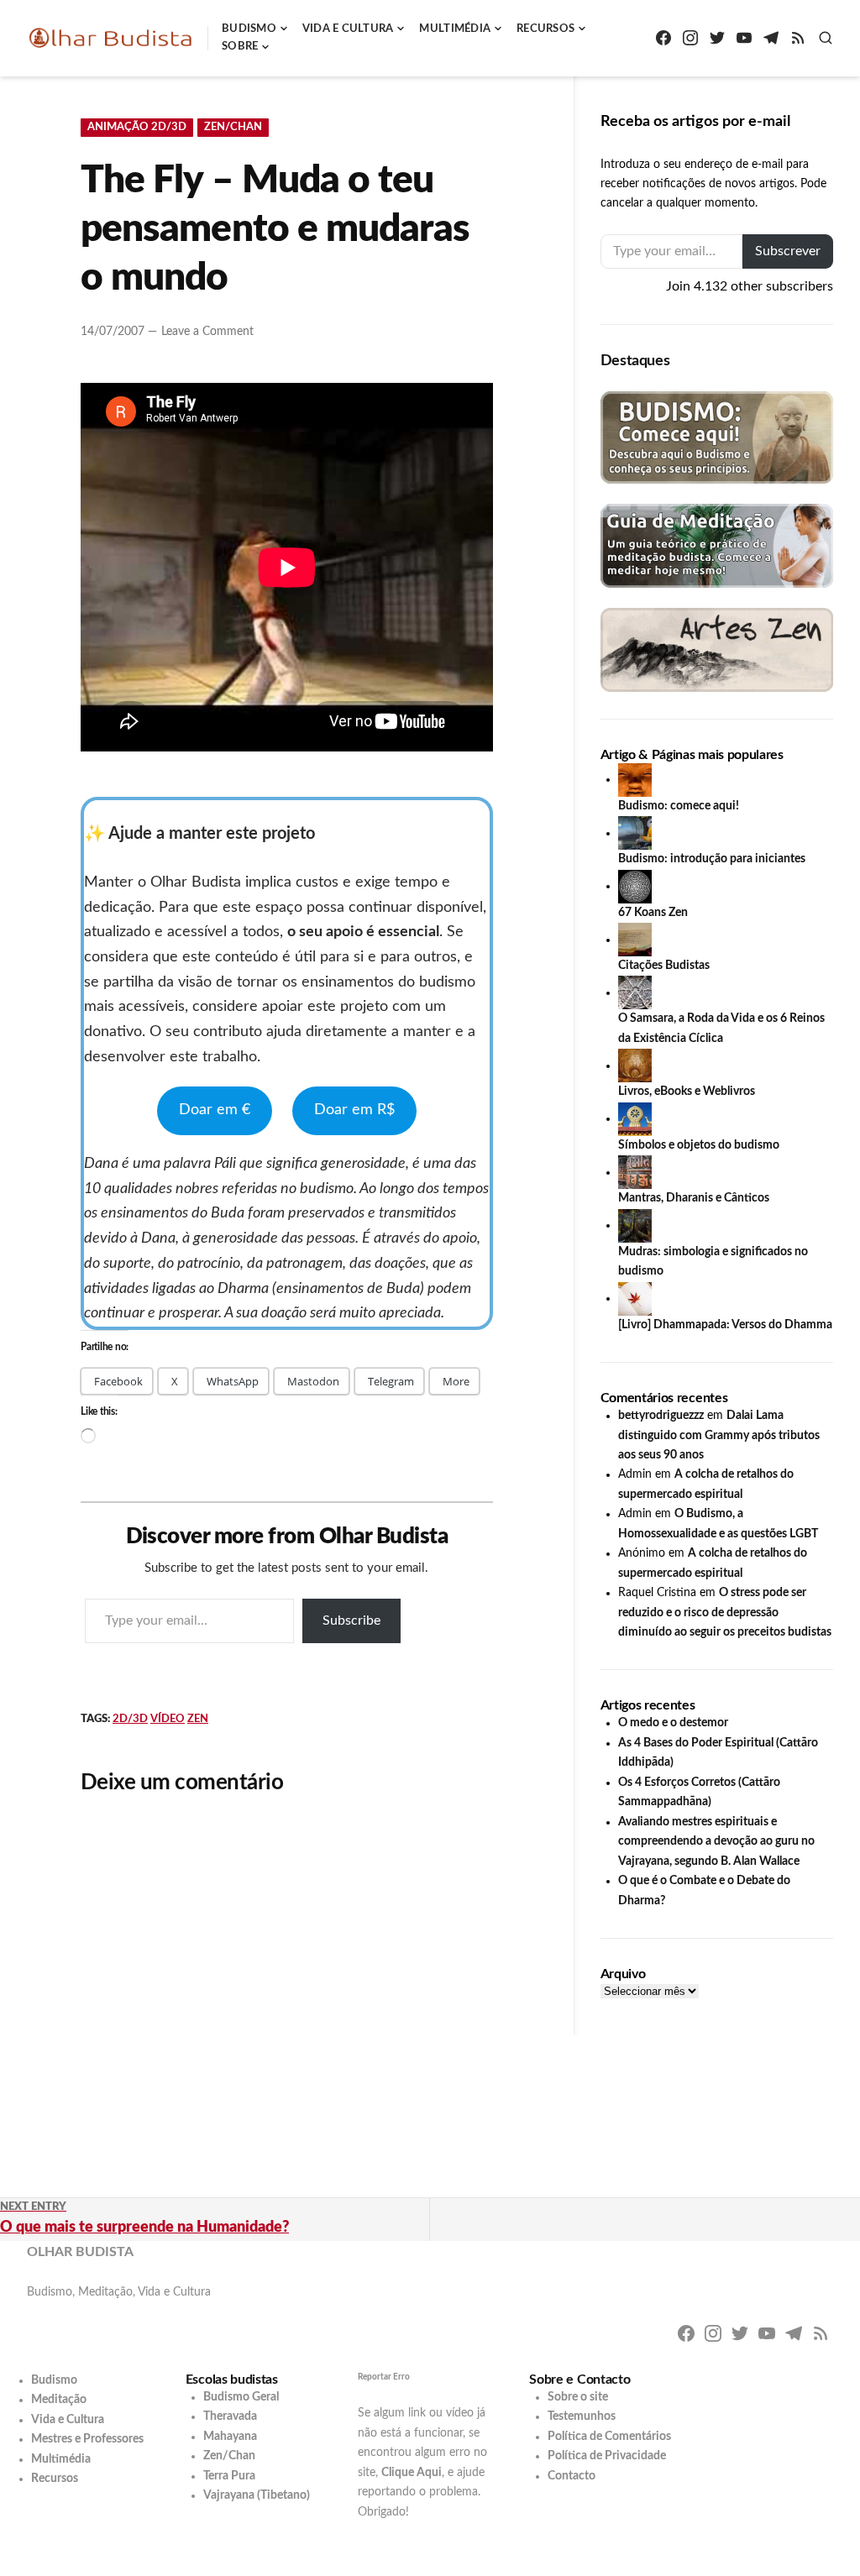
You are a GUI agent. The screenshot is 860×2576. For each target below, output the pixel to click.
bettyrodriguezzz (661, 1416)
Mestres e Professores (87, 2439)
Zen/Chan (233, 127)
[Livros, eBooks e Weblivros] (635, 1065)
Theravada (230, 2416)
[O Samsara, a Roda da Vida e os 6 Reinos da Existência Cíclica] (635, 992)
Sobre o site (578, 2397)
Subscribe (351, 1620)
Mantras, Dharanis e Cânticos (694, 1198)
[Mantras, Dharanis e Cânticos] (635, 1172)
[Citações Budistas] (635, 940)
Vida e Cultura (348, 29)
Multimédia (455, 29)
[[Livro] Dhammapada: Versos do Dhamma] (635, 1298)
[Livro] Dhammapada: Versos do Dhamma (725, 1325)
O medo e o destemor (673, 1723)
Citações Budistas (664, 966)
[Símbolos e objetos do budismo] (635, 1118)
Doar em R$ (354, 1110)
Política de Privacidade (607, 2456)
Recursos (545, 29)
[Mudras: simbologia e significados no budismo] (635, 1225)
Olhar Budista (80, 2252)
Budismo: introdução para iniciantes (712, 859)
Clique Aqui (412, 2473)
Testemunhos (582, 2416)
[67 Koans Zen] (635, 886)
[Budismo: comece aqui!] (635, 779)
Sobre (240, 47)
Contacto (572, 2476)
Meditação (59, 2400)
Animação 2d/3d (137, 127)
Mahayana (230, 2437)
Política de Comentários (609, 2437)
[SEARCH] (826, 38)
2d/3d (130, 1719)
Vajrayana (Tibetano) (257, 2495)
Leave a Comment (207, 332)
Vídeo (168, 1719)
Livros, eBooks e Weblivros (687, 1092)
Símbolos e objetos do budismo (699, 1145)
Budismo (249, 29)
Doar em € (215, 1110)
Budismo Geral (241, 2397)
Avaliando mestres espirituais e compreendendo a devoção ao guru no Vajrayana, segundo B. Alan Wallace (716, 1842)
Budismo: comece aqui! (679, 806)
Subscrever (788, 251)
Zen (198, 1719)
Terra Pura (229, 2476)
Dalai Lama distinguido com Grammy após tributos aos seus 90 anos (719, 1435)
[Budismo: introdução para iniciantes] (635, 833)
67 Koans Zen (653, 913)
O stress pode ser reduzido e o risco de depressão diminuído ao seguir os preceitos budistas (725, 1613)
